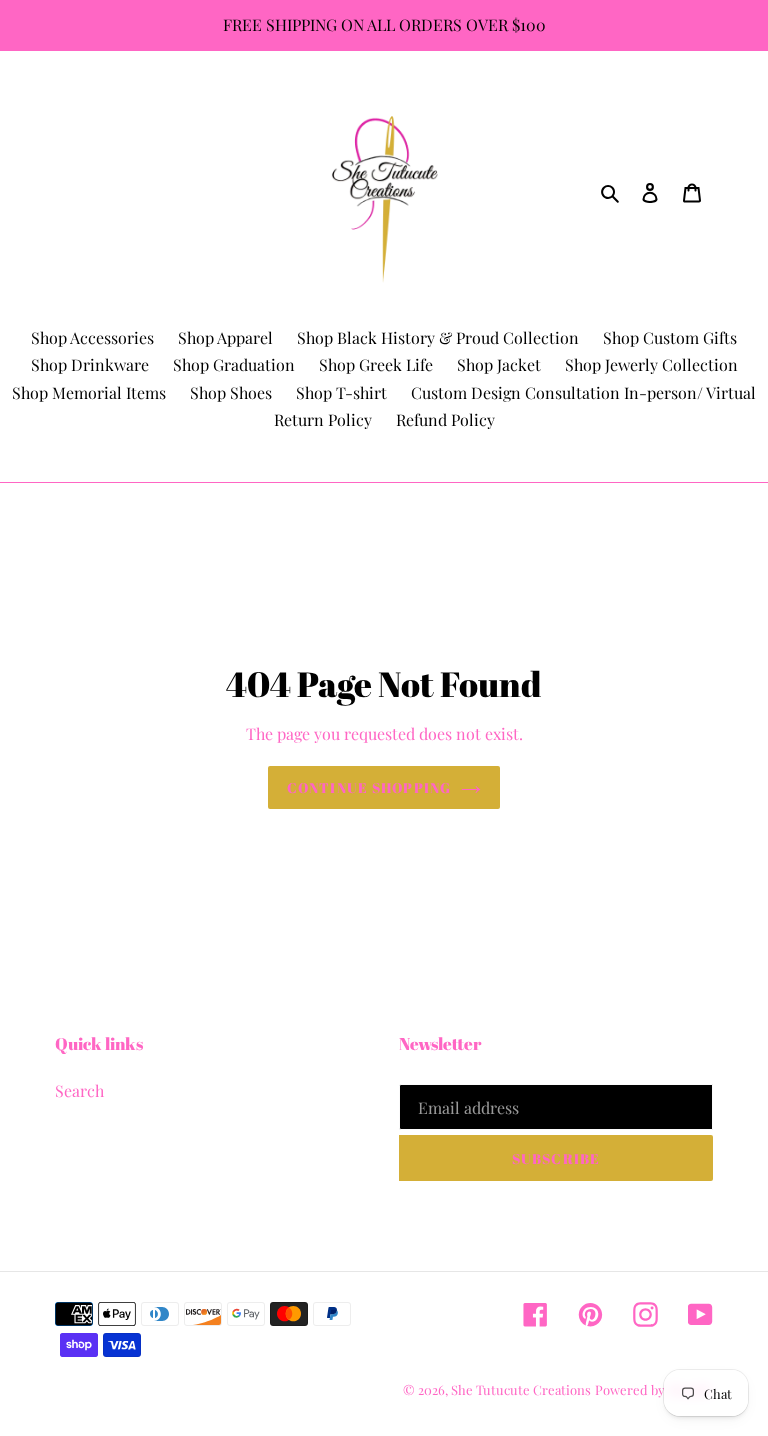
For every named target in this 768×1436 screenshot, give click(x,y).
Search (79, 1090)
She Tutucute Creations (521, 1389)
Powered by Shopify (654, 1389)
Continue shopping (369, 787)
